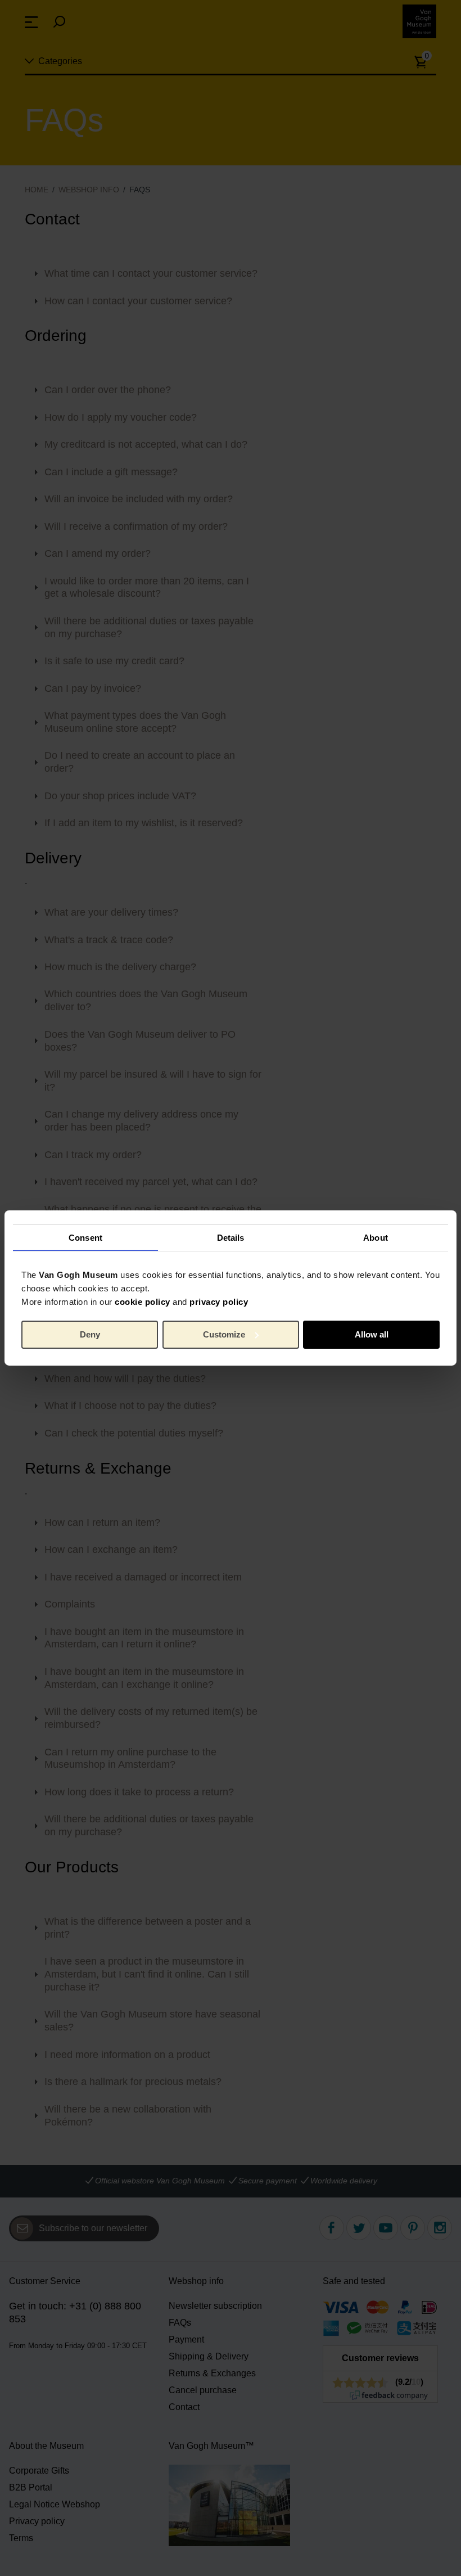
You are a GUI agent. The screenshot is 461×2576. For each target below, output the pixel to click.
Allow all (372, 1334)
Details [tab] (231, 1237)
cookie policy (143, 1302)
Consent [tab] (85, 1237)
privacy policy (219, 1302)
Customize (224, 1334)
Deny (90, 1334)
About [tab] (376, 1237)
